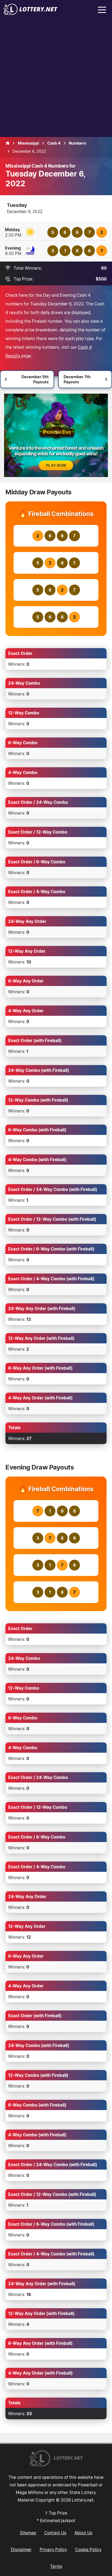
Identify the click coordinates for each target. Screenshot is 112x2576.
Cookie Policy (88, 2549)
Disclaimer (21, 2549)
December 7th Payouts (77, 379)
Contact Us (55, 2533)
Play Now (56, 465)
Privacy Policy (53, 2549)
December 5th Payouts (35, 379)
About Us (83, 2533)
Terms (56, 2566)
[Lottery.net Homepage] (8, 143)
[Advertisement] (56, 79)
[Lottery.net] (30, 14)
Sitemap (28, 2533)
